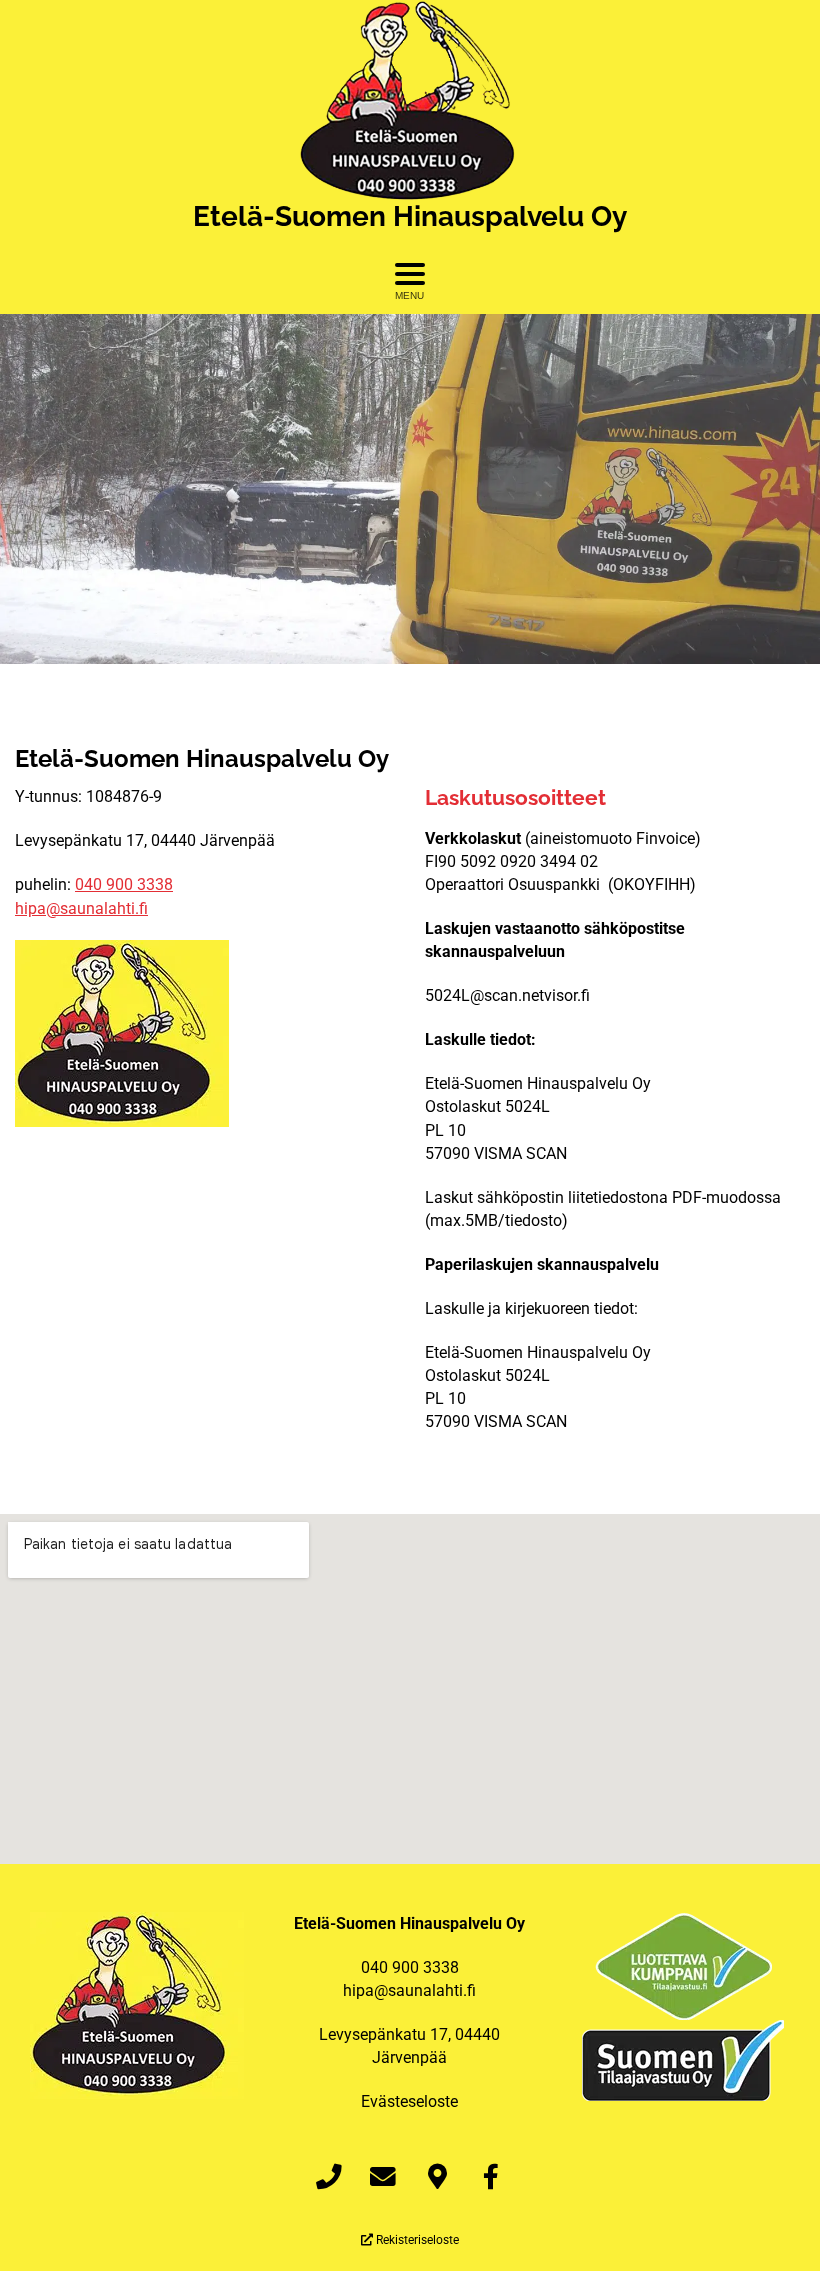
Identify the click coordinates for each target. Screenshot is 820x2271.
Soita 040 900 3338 (410, 510)
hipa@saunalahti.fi (81, 908)
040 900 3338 (124, 884)
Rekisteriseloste (416, 2240)
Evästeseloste (409, 2101)
